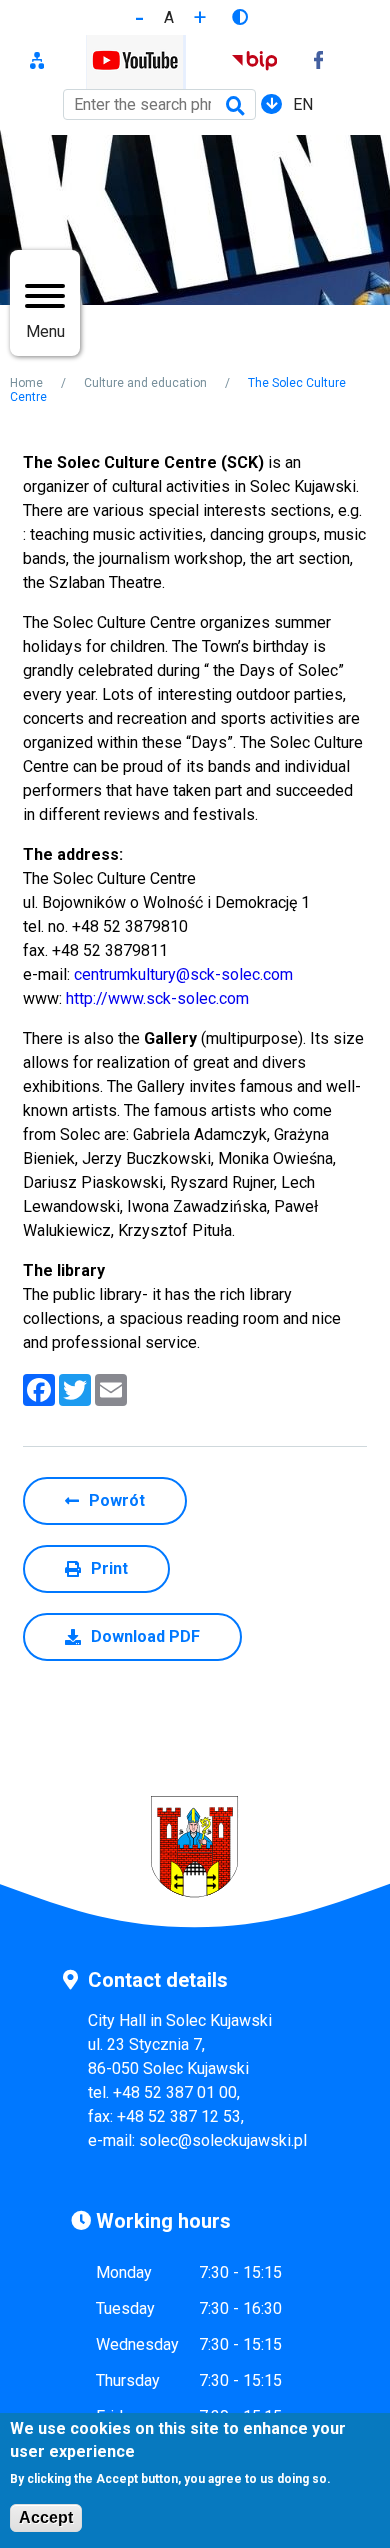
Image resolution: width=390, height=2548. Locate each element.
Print (109, 1568)
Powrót (117, 1500)
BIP (254, 62)
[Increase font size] (200, 17)
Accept (46, 2517)
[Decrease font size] (139, 17)
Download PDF (145, 1636)
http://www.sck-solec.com (157, 998)
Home (26, 383)
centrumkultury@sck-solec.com (183, 974)
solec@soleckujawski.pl (223, 2140)
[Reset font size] (169, 17)
